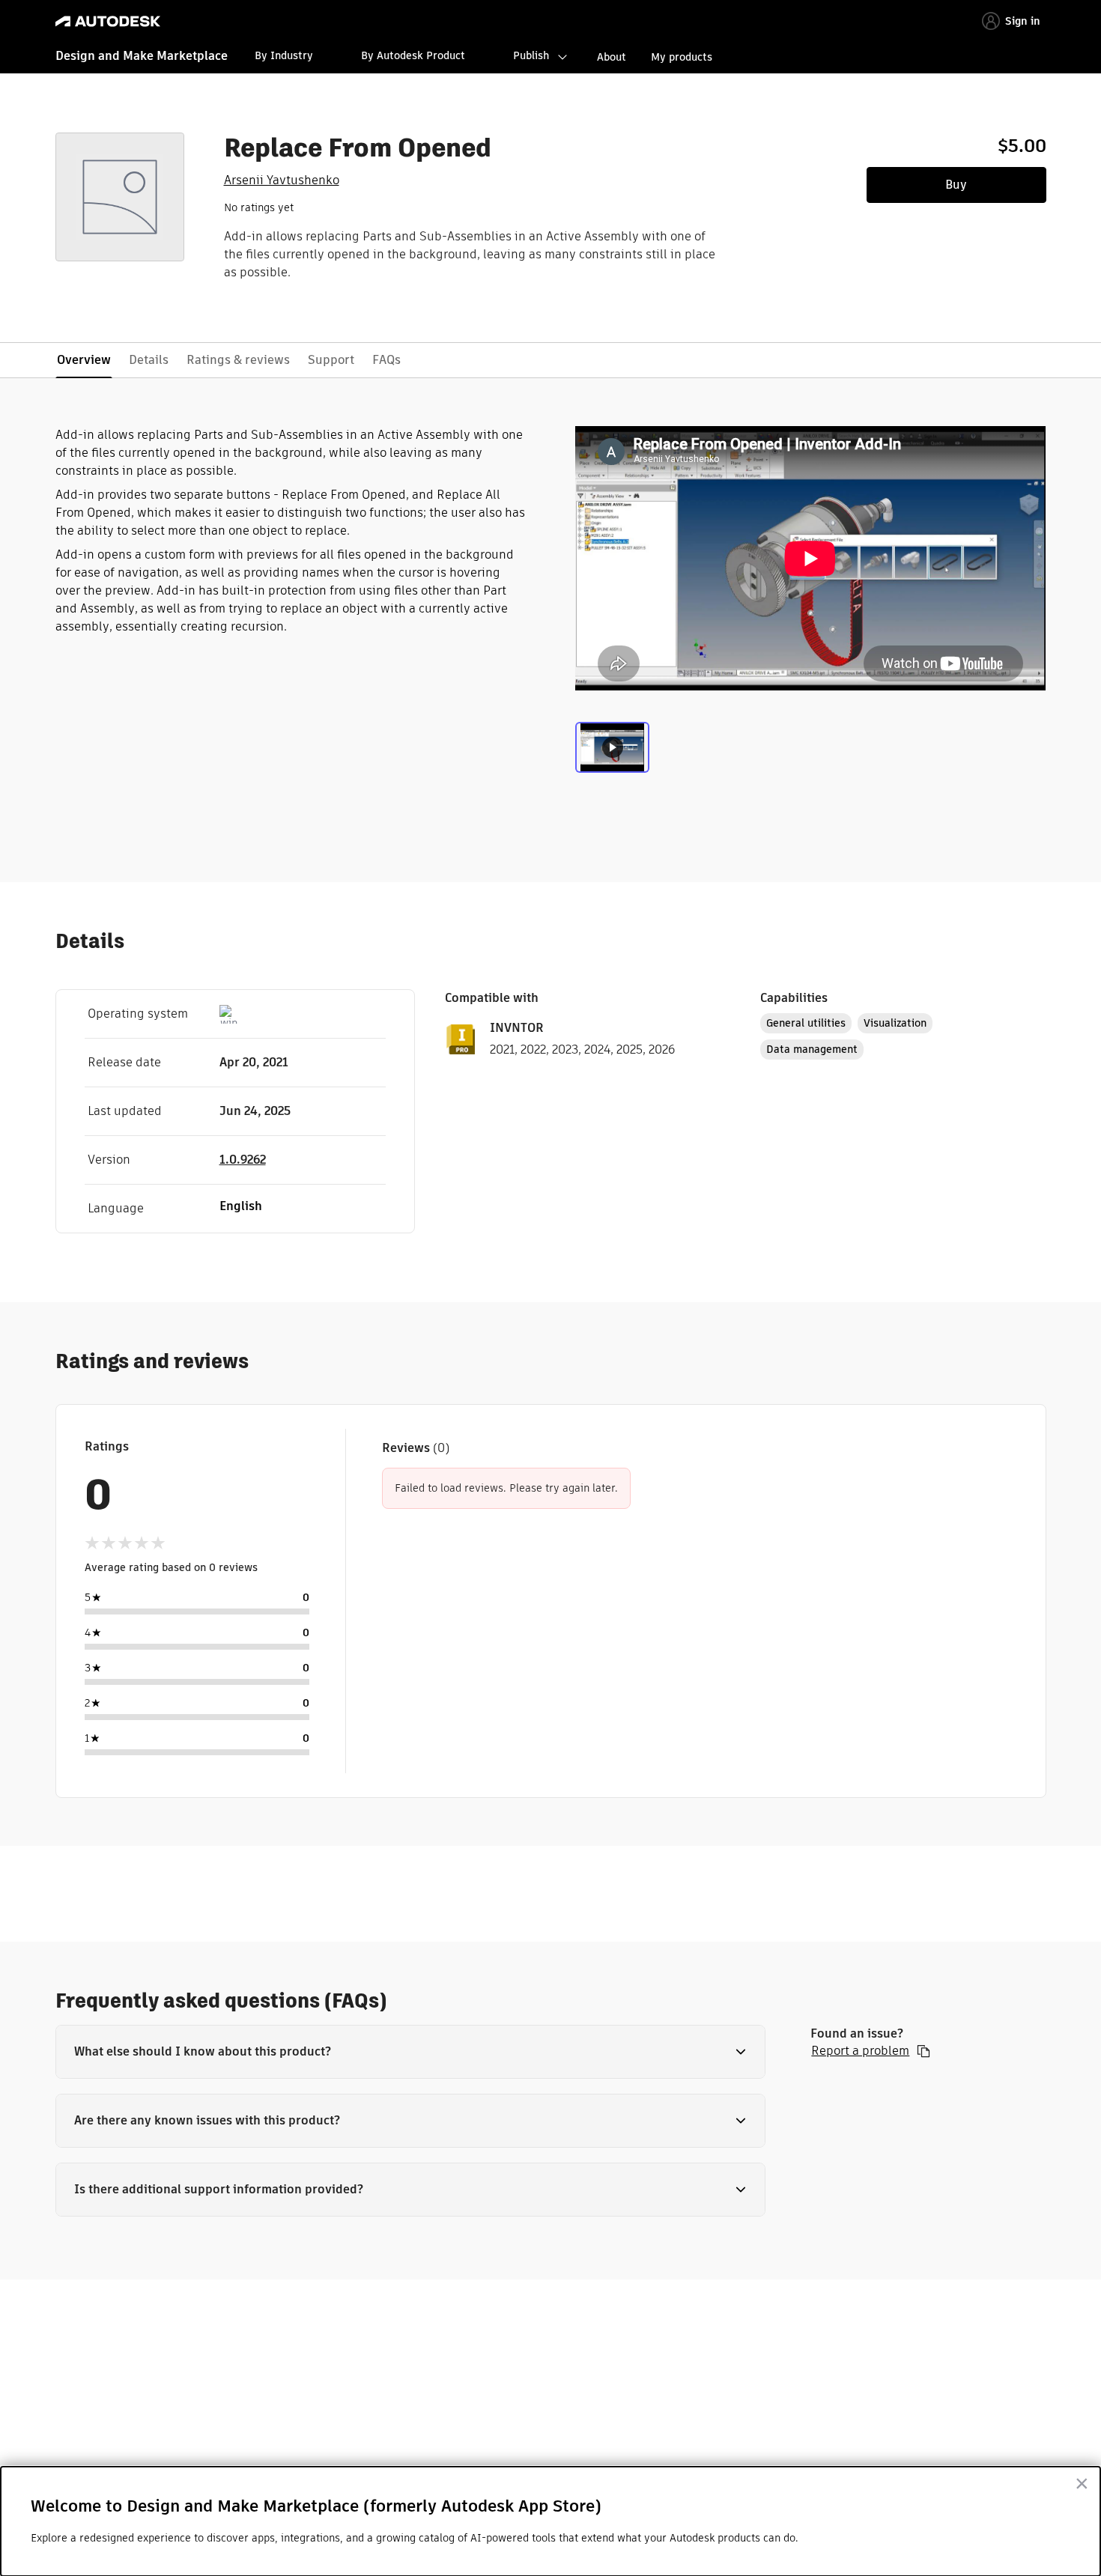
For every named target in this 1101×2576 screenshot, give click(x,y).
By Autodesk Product (413, 55)
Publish (531, 55)
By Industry (284, 55)
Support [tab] (331, 360)
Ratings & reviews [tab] (238, 360)
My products (682, 57)
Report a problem (860, 2051)
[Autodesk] (108, 21)
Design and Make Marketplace (142, 56)
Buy (956, 185)
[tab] (612, 753)
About (612, 57)
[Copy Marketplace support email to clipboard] (923, 2051)
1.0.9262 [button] (243, 1160)
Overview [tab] (84, 360)
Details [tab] (149, 360)
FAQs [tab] (386, 360)
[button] (411, 2052)
